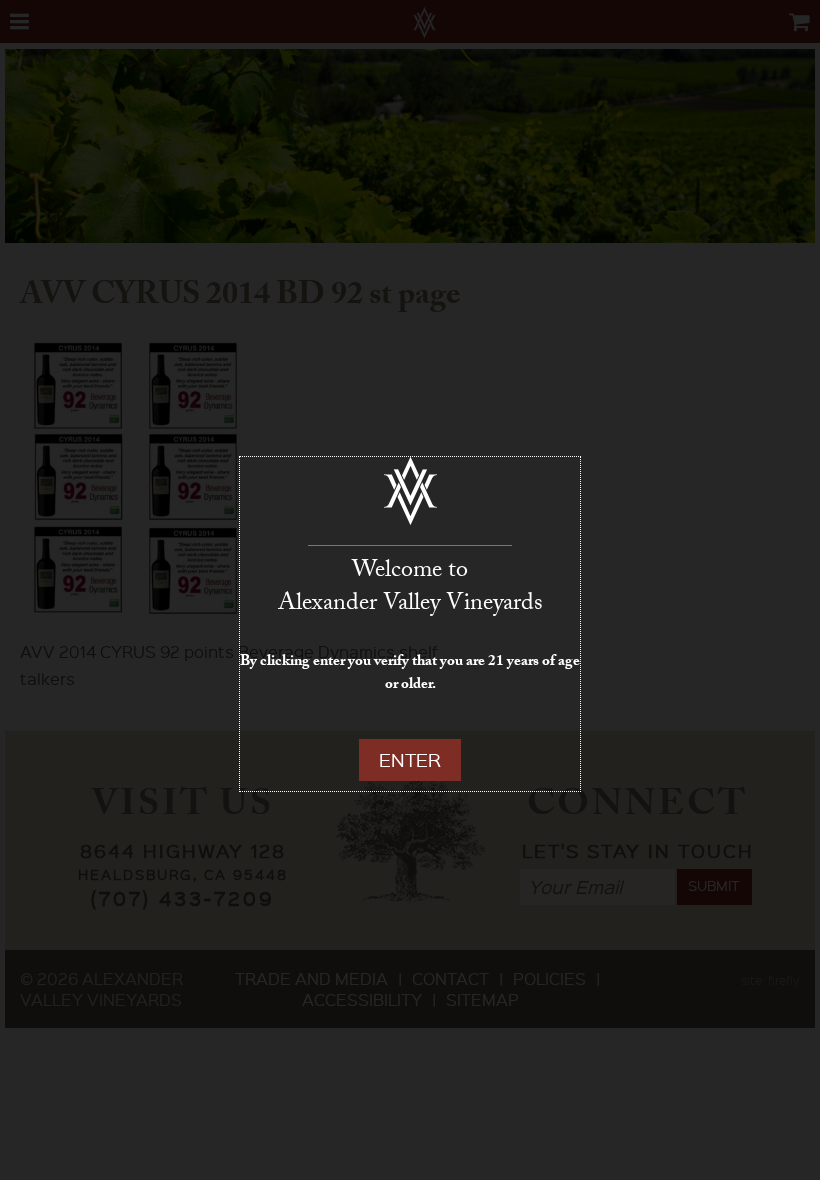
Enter (410, 759)
